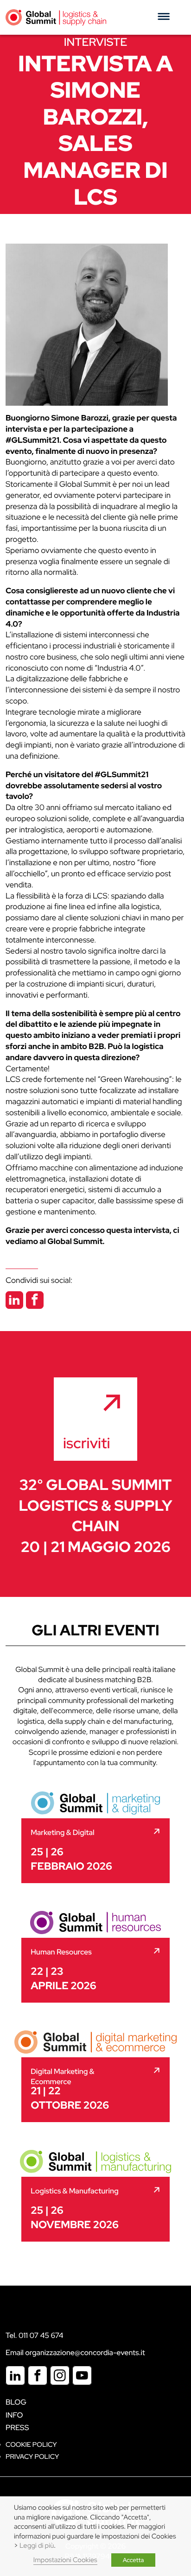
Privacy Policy (32, 2457)
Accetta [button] (134, 2560)
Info (14, 2415)
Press (17, 2428)
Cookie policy (31, 2445)
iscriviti (87, 1443)
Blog (16, 2402)
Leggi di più (37, 2546)
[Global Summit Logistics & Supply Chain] (56, 17)
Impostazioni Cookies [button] (65, 2560)
